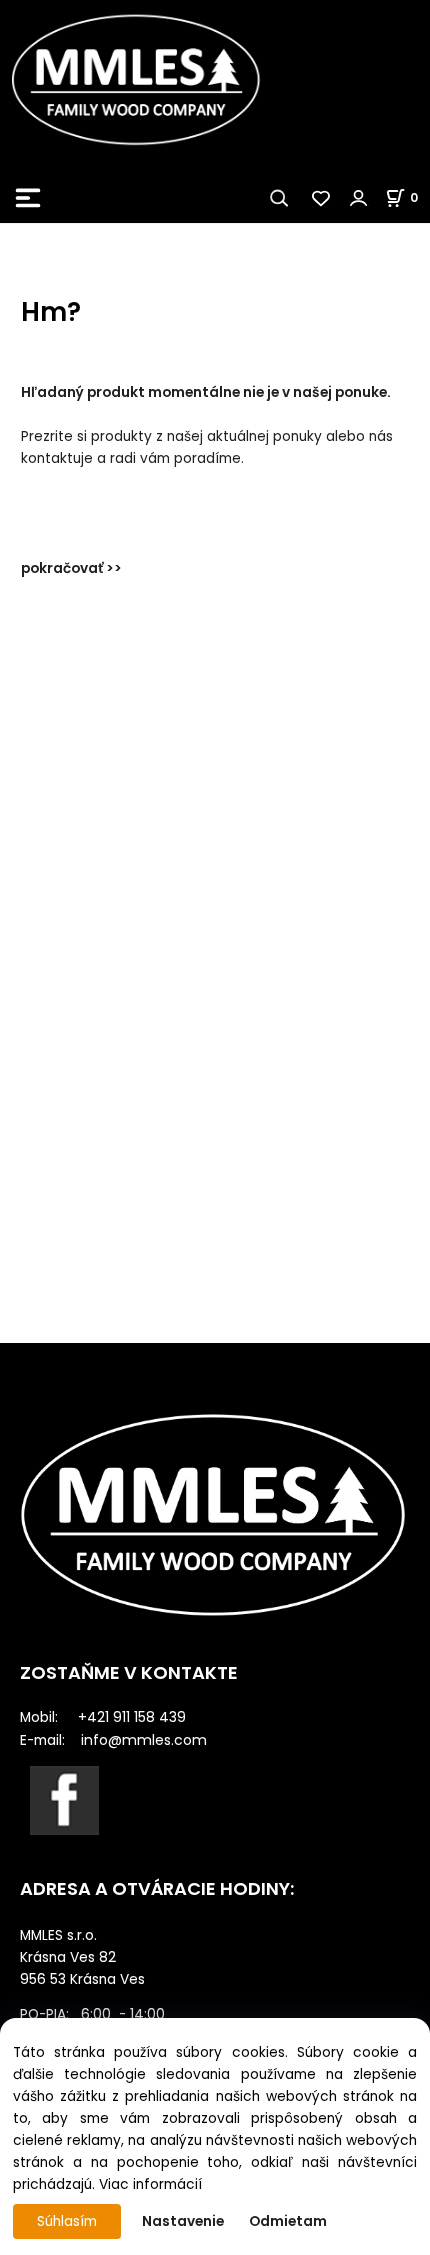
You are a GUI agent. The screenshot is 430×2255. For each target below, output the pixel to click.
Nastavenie (183, 2221)
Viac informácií (150, 2184)
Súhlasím (67, 2221)
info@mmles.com (144, 1740)
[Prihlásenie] (359, 198)
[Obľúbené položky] (322, 198)
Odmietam (288, 2221)
